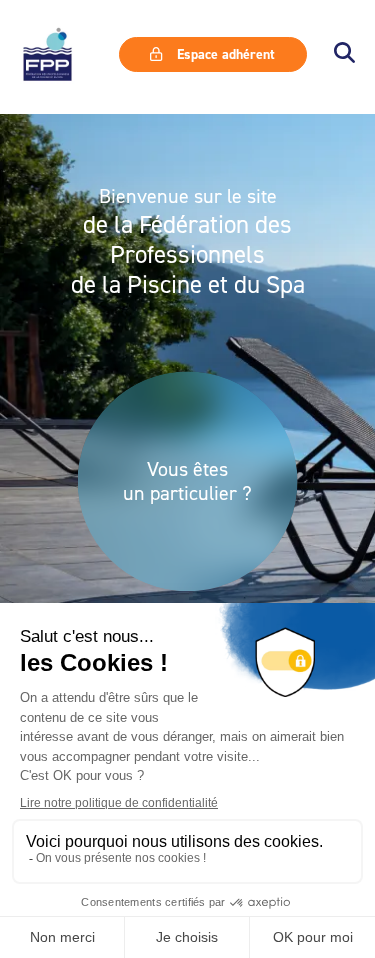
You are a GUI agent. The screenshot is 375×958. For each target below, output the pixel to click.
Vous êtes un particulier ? (187, 481)
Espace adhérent (224, 54)
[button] (344, 54)
